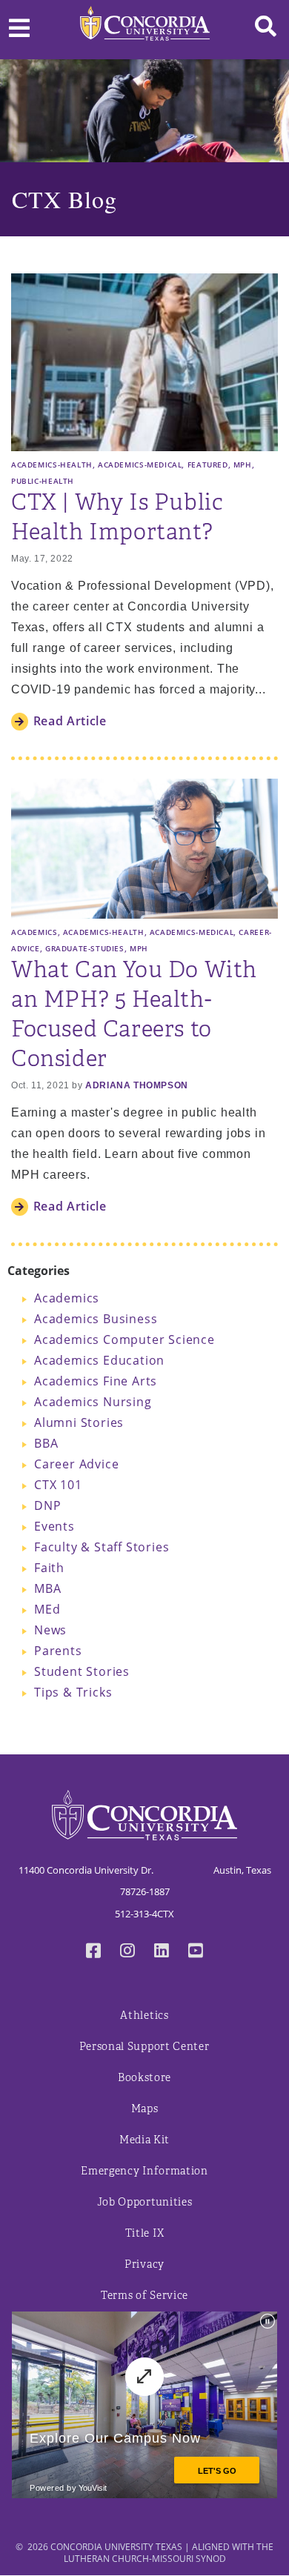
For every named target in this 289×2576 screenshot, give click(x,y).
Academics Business (96, 1319)
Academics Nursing (93, 1402)
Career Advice (76, 1464)
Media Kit (144, 2140)
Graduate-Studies (85, 948)
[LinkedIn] (162, 1952)
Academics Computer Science (124, 1339)
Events (54, 1526)
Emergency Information (144, 2171)
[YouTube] (196, 1952)
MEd (47, 1609)
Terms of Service (144, 2296)
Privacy (144, 2264)
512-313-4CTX (144, 1914)
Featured (208, 465)
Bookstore (144, 2078)
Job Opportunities (145, 2202)
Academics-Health (52, 465)
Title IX (145, 2233)
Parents (58, 1651)
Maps (145, 2109)
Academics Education (99, 1360)
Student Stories (82, 1671)
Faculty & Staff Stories (102, 1547)
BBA (46, 1443)
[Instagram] (127, 1952)
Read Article (70, 721)
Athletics (144, 2016)
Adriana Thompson (137, 1085)
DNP (47, 1505)
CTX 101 (58, 1485)
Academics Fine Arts (96, 1381)
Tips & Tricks (73, 1692)
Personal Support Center (144, 2047)
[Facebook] (93, 1952)
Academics (34, 932)
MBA (47, 1588)
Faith (49, 1568)
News (50, 1630)
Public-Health (43, 481)
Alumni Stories (79, 1422)
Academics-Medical (140, 465)
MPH (243, 465)
